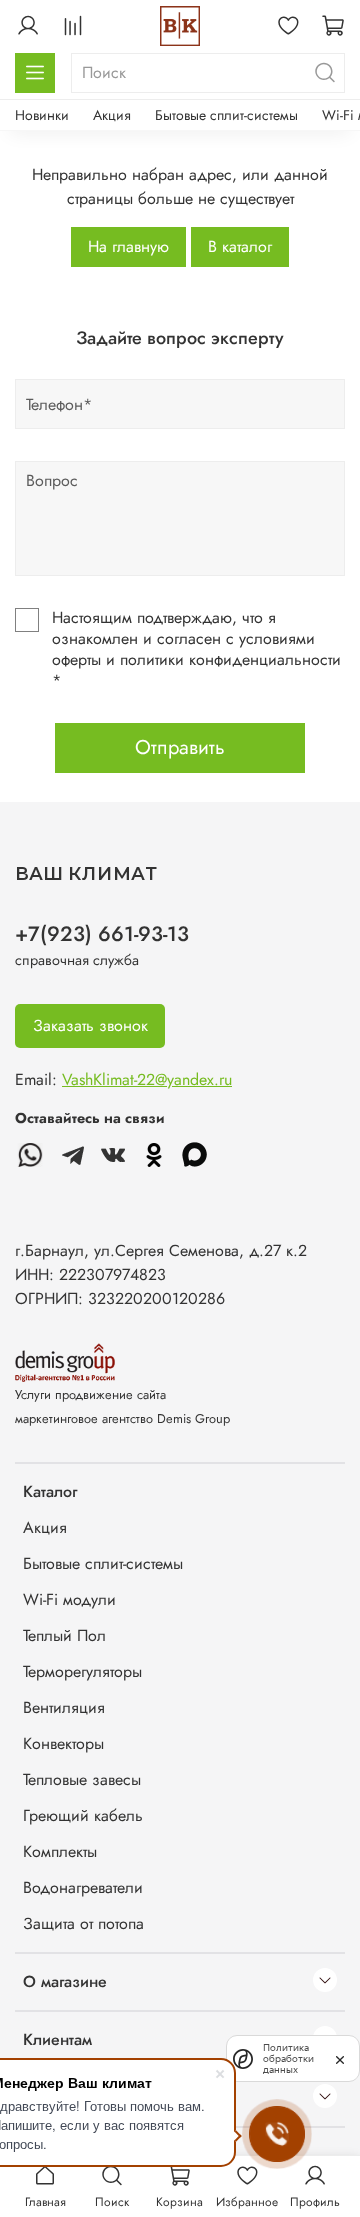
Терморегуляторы (82, 1671)
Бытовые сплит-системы (226, 115)
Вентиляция (64, 1707)
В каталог (240, 246)
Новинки (42, 115)
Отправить (180, 747)
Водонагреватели (83, 1887)
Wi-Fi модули (69, 1599)
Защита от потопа (83, 1923)
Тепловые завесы (82, 1779)
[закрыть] (340, 2058)
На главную (128, 246)
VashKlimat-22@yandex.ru (147, 1079)
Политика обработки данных (288, 2058)
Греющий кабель (83, 1815)
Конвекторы (63, 1743)
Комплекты (60, 1851)
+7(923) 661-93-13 (102, 934)
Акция (112, 115)
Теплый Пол (64, 1635)
